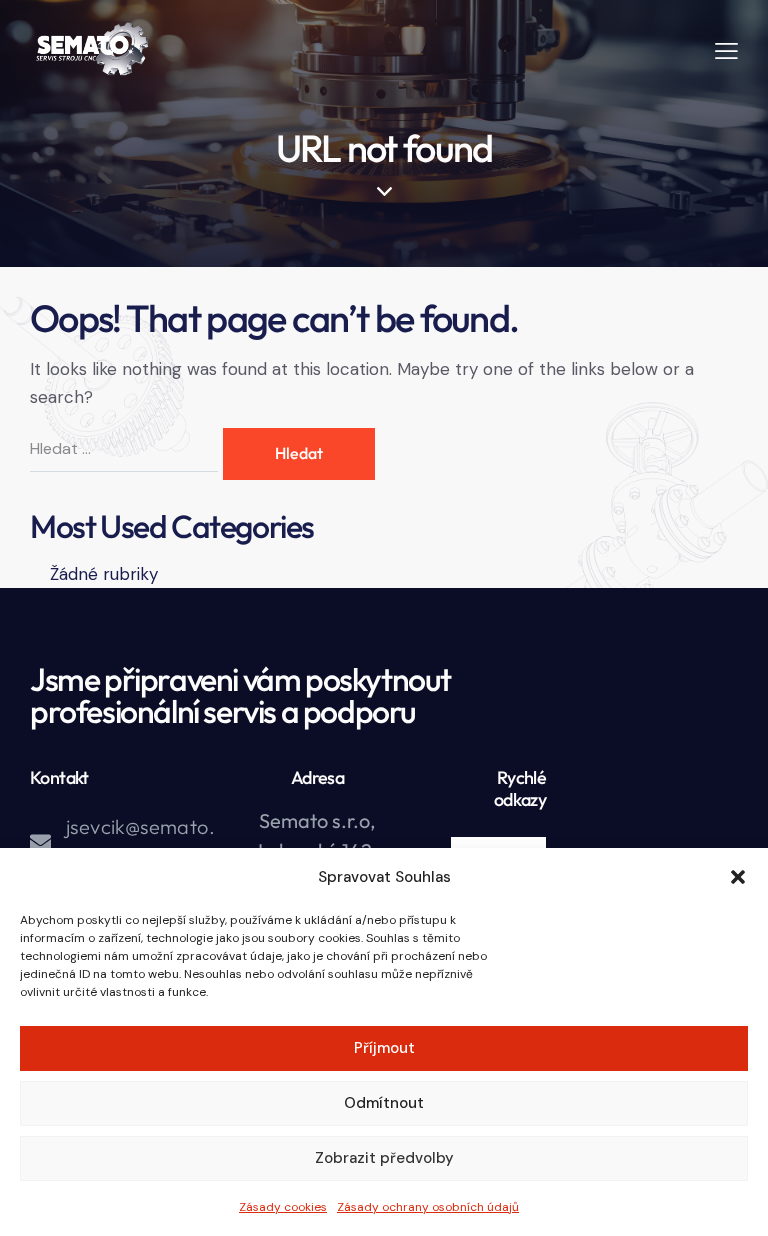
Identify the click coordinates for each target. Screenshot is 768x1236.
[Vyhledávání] (126, 448)
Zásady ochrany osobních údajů (428, 1207)
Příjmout (384, 1048)
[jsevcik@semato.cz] (40, 842)
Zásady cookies (283, 1207)
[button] (738, 877)
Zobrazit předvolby (384, 1158)
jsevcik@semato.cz (140, 842)
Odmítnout (384, 1103)
